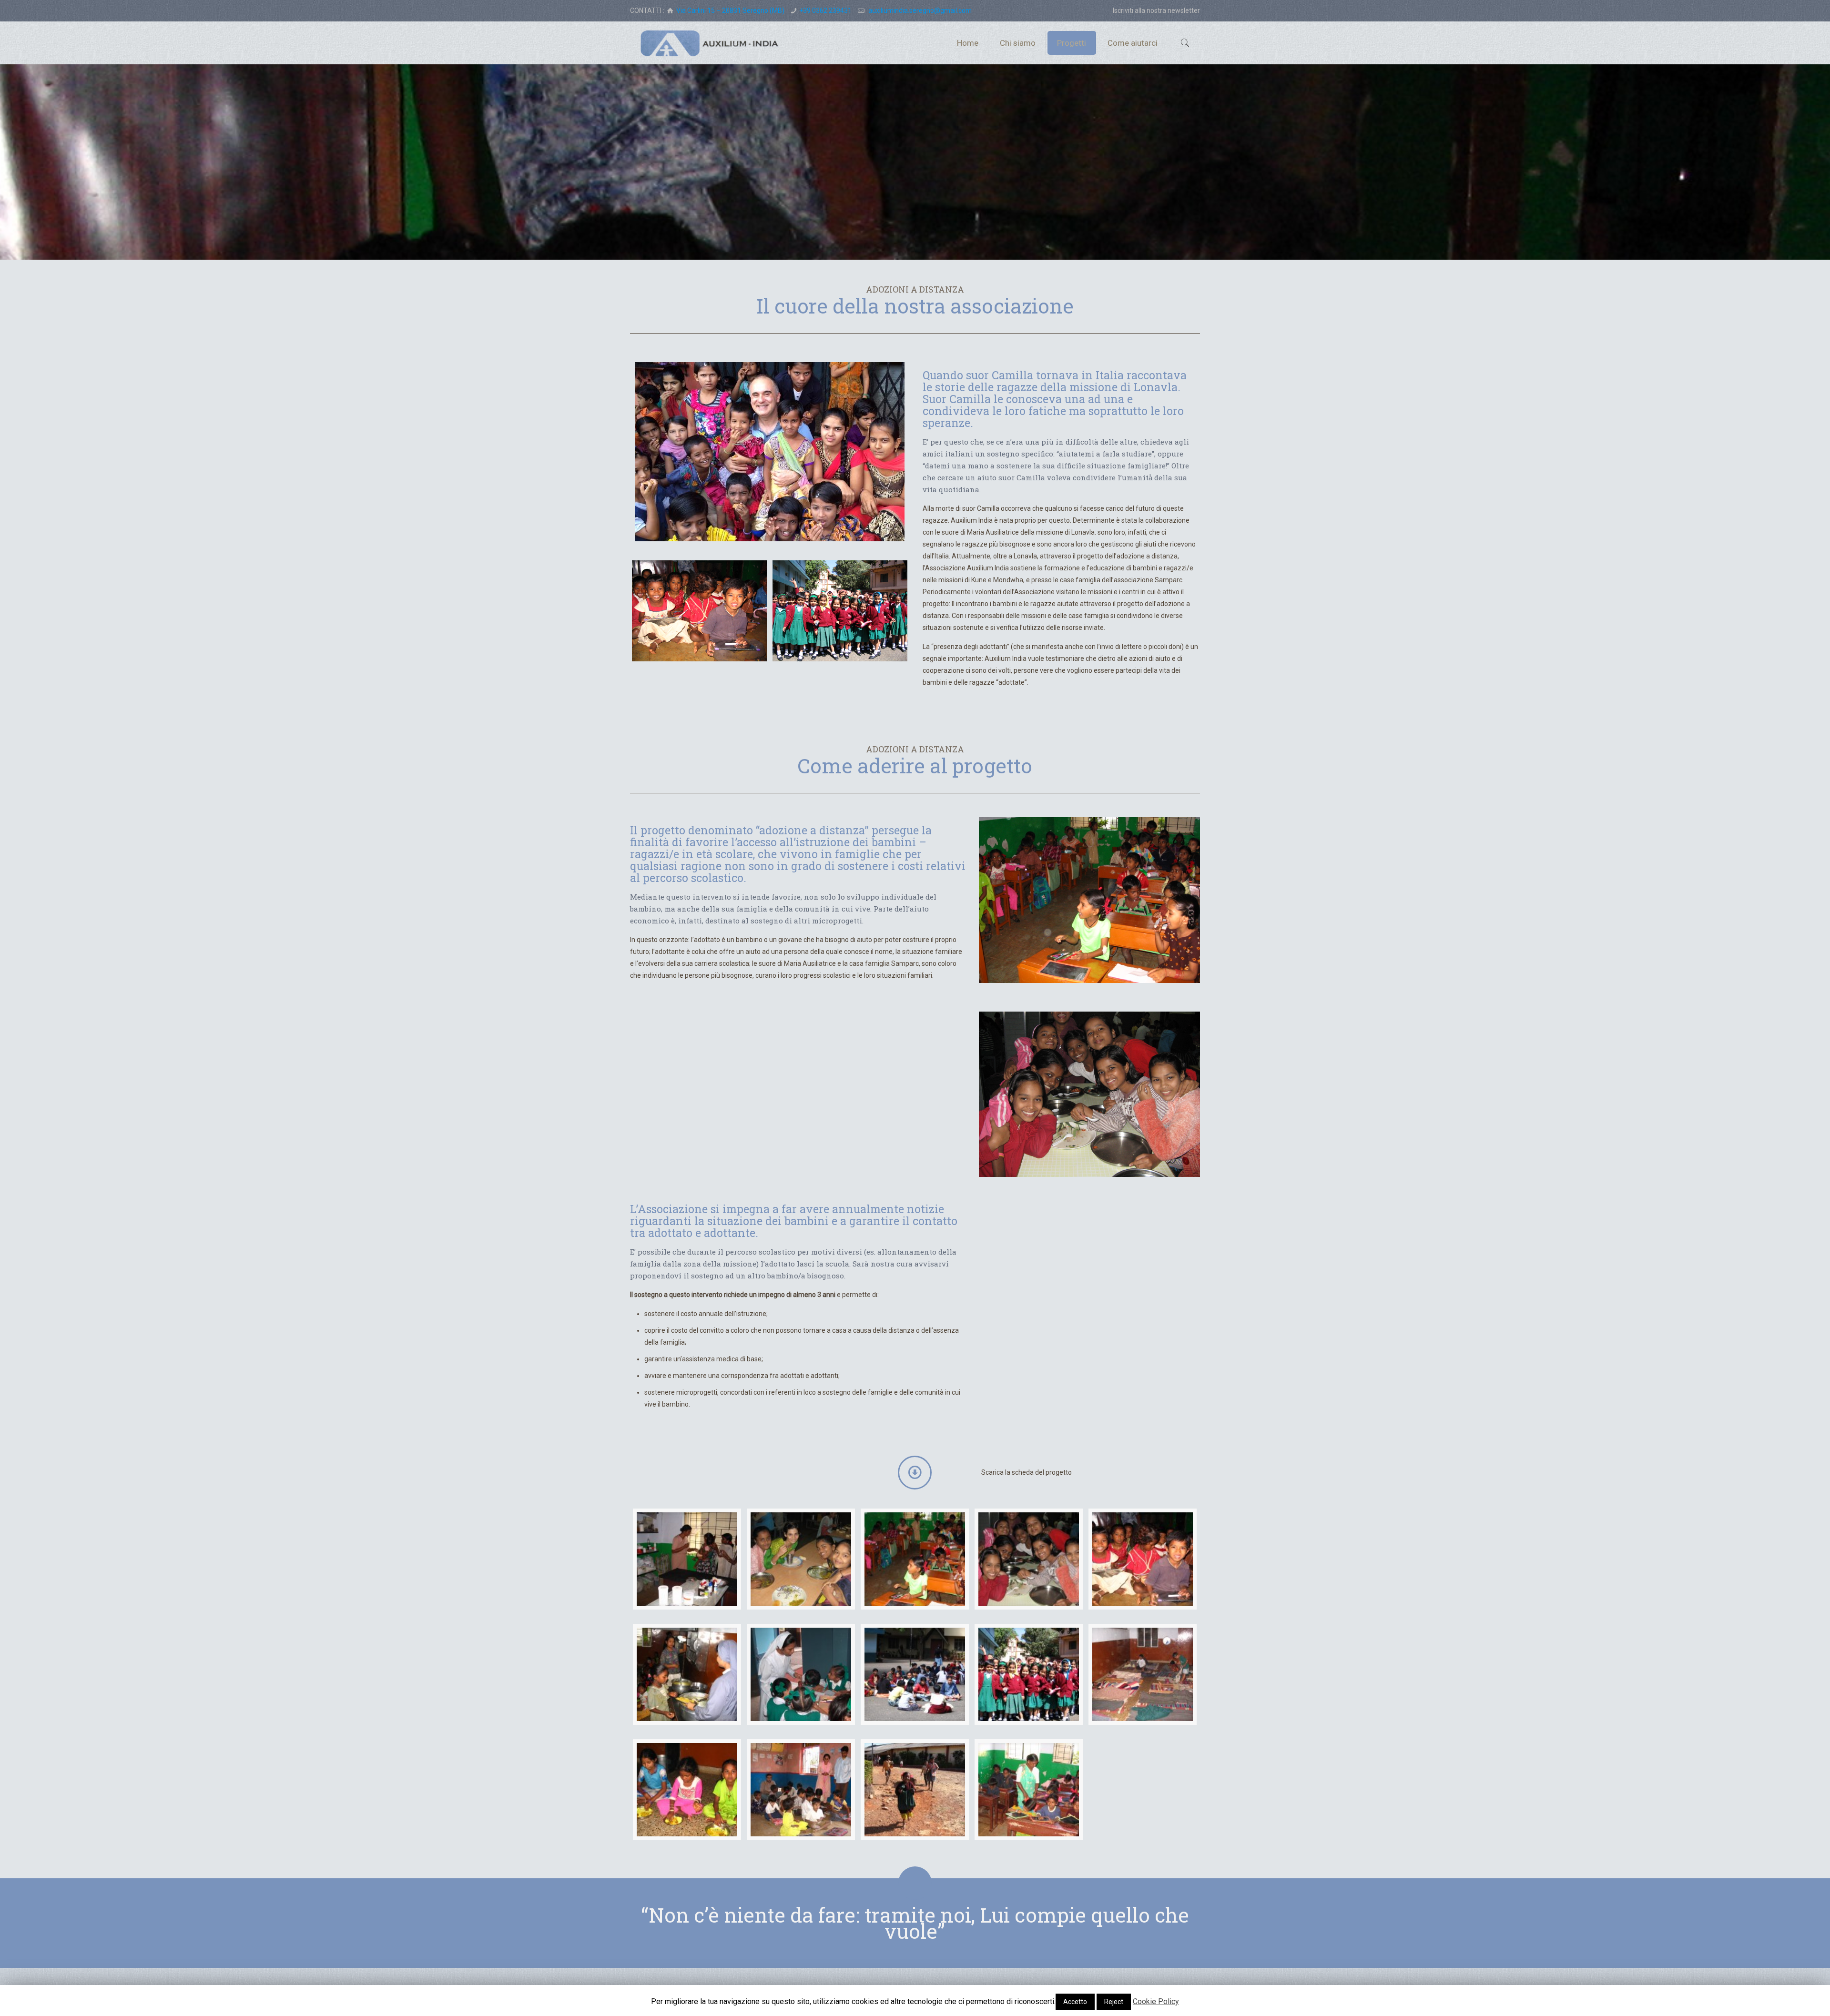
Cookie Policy (1156, 2001)
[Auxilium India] (710, 43)
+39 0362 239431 (825, 10)
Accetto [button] (1075, 2002)
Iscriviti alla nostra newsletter (1156, 10)
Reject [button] (1114, 2002)
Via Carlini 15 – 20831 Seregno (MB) (730, 10)
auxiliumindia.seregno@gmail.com (919, 10)
